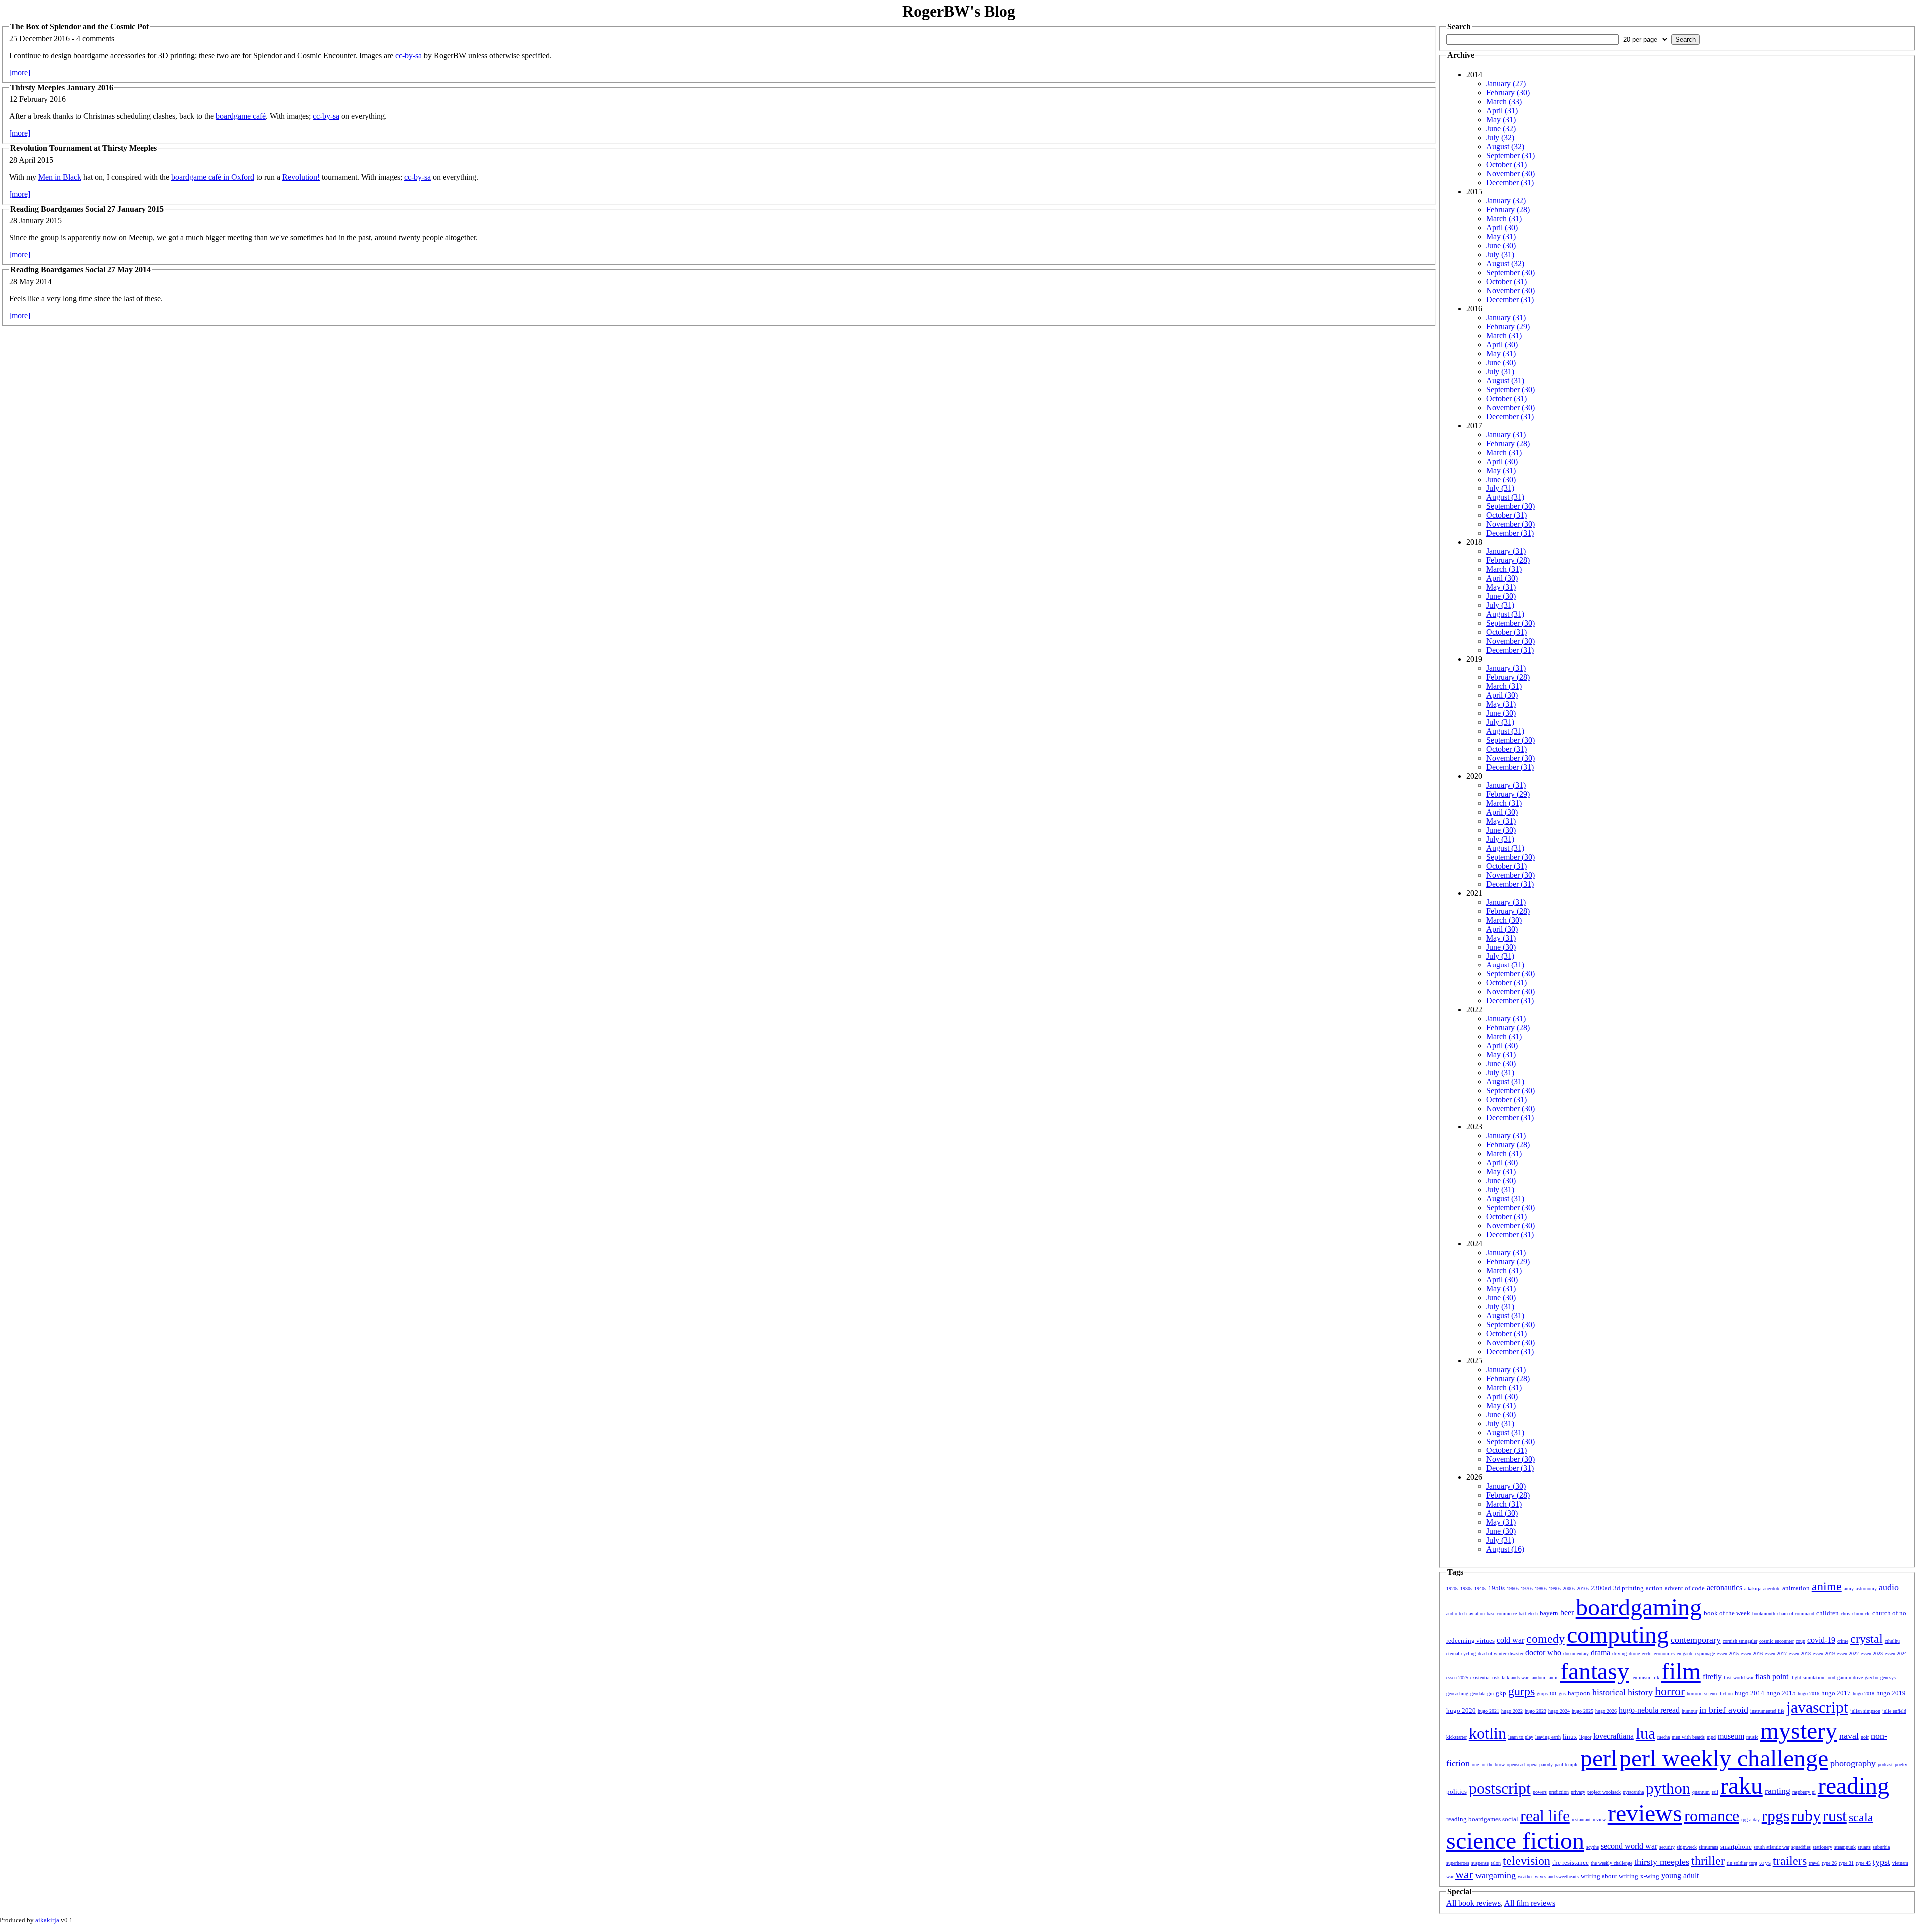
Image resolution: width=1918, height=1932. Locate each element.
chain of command (1796, 1614)
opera (1532, 1764)
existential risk (1485, 1678)
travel (1814, 1863)
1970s (1527, 1589)
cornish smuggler (1740, 1641)
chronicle (1861, 1614)
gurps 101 (1547, 1693)
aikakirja (1753, 1589)
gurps (1522, 1691)
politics (1457, 1791)
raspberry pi (1804, 1792)
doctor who (1543, 1653)
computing (1618, 1635)
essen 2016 (1752, 1654)
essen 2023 (1872, 1654)
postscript (1500, 1788)
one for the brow (1488, 1764)
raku (1741, 1785)
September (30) (1511, 272)
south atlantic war (1771, 1847)
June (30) (1501, 245)
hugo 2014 (1749, 1693)
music (1752, 1737)
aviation (1477, 1614)
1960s (1513, 1589)
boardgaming (1639, 1607)
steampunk (1845, 1847)
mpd (1711, 1737)
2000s (1569, 1589)
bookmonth (1764, 1614)
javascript (1817, 1707)
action (1654, 1588)
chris (1845, 1614)
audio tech (1457, 1614)
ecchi (1647, 1654)
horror (1670, 1691)
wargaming (1496, 1875)
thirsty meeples (1662, 1862)
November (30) (1511, 174)
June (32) (1501, 129)
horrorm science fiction (1710, 1693)
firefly (1712, 1677)
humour (1689, 1711)
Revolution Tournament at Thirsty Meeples (84, 148)
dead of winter (1492, 1654)
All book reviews (1474, 1903)
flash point (1772, 1677)
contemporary (1696, 1640)
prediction (1559, 1792)
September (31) (1511, 156)
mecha (1664, 1737)
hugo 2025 (1583, 1711)
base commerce (1502, 1614)
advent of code (1685, 1588)
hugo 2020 (1461, 1710)
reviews (1645, 1813)
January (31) (1506, 317)
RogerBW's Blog (959, 11)
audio (1889, 1587)
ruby (1806, 1816)
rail (1715, 1792)
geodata (1478, 1693)
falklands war (1515, 1678)
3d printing (1629, 1588)
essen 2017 (1776, 1654)
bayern (1549, 1613)
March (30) (1504, 920)
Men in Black (60, 177)
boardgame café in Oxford (213, 177)
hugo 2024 (1559, 1711)
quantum (1701, 1792)
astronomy (1866, 1589)
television (1527, 1861)
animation (1796, 1588)
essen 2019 (1824, 1654)
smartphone (1736, 1846)
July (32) (1500, 138)
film (1681, 1671)
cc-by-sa (408, 56)
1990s (1555, 1589)
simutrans (1708, 1847)
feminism (1641, 1678)
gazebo (1871, 1678)
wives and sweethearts (1557, 1876)
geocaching (1457, 1693)
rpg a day (1750, 1819)
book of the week (1727, 1613)
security (1667, 1847)
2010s (1583, 1589)
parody (1546, 1764)
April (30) (1502, 228)
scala (1861, 1817)
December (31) (1510, 183)
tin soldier (1737, 1863)
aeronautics (1724, 1588)
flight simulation (1807, 1678)
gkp (1501, 1693)
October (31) (1507, 165)
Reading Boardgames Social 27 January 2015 (87, 209)
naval (1849, 1736)
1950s (1497, 1588)
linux (1570, 1736)
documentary (1576, 1654)
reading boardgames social (1482, 1819)
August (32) (1505, 147)
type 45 (1863, 1863)
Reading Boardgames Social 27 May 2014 (81, 269)
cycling (1469, 1654)
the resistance (1571, 1862)
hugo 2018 (1863, 1693)
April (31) (1502, 111)
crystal (1866, 1639)
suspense (1480, 1863)
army (1849, 1589)
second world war (1629, 1846)
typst (1881, 1862)
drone (1634, 1654)
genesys (1888, 1678)
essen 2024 (1896, 1654)
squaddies (1801, 1847)
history (1640, 1692)
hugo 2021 (1489, 1711)
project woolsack (1604, 1792)
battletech (1528, 1614)
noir (1865, 1737)
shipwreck (1687, 1847)
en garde (1685, 1654)
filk (1656, 1678)
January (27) (1506, 84)
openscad (1516, 1764)
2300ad (1601, 1588)
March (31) (1504, 219)
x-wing (1650, 1876)
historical (1609, 1692)
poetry (1901, 1764)
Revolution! (301, 177)
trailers (1790, 1861)
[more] (20, 73)
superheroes (1458, 1863)
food (1831, 1678)
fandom (1538, 1678)
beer (1567, 1613)
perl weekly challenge (1724, 1758)
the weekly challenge (1612, 1863)
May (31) (1501, 120)
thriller (1708, 1861)
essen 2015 (1728, 1654)
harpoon (1579, 1693)
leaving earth (1548, 1737)
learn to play (1521, 1737)
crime (1843, 1641)
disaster (1516, 1654)
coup (1800, 1641)
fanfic (1553, 1678)
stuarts (1864, 1847)
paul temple (1567, 1764)
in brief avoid (1724, 1710)
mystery (1799, 1730)
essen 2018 (1800, 1654)
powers (1540, 1792)
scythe (1593, 1847)
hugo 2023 (1536, 1711)
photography (1853, 1763)
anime (1827, 1586)
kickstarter (1457, 1737)
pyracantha (1633, 1792)
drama (1601, 1653)
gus (1562, 1693)
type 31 (1846, 1863)
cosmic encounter (1776, 1641)
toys (1765, 1862)
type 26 (1829, 1863)
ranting (1777, 1791)
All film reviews (1530, 1903)
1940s (1480, 1589)
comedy (1546, 1639)
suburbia (1881, 1847)
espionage (1705, 1654)
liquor (1585, 1737)
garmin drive (1850, 1678)
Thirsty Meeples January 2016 (62, 88)
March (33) (1504, 102)
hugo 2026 (1606, 1711)
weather (1525, 1876)
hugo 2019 (1891, 1693)
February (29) (1508, 326)
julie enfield (1894, 1711)
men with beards (1688, 1737)
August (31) (1505, 380)
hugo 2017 (1836, 1693)
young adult (1680, 1875)
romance (1712, 1816)
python (1668, 1788)
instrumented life (1767, 1711)
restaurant (1581, 1819)
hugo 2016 (1808, 1693)
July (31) (1500, 254)
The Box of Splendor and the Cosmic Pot (80, 27)
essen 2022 (1848, 1654)
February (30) (1508, 93)
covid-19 (1821, 1640)
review (1599, 1819)
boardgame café (241, 116)
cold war (1511, 1640)
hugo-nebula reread (1649, 1710)
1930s (1466, 1589)
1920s (1452, 1589)
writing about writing (1610, 1876)
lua (1646, 1733)
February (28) (1508, 210)
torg (1753, 1863)
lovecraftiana (1614, 1736)
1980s (1541, 1589)
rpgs (1775, 1816)
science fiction (1515, 1840)
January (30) (1506, 1486)
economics (1664, 1654)
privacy (1578, 1792)
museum (1731, 1736)
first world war (1738, 1678)
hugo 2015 (1781, 1693)
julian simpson (1865, 1711)
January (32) (1506, 201)
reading (1853, 1785)
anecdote (1772, 1589)
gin (1491, 1693)
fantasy (1595, 1671)
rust (1835, 1816)
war (1464, 1874)
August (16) (1505, 1549)
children (1827, 1613)
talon (1496, 1863)
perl (1599, 1758)
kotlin (1488, 1733)
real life (1545, 1816)
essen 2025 (1457, 1678)
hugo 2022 (1512, 1711)
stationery (1822, 1847)
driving (1620, 1654)
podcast (1885, 1764)
